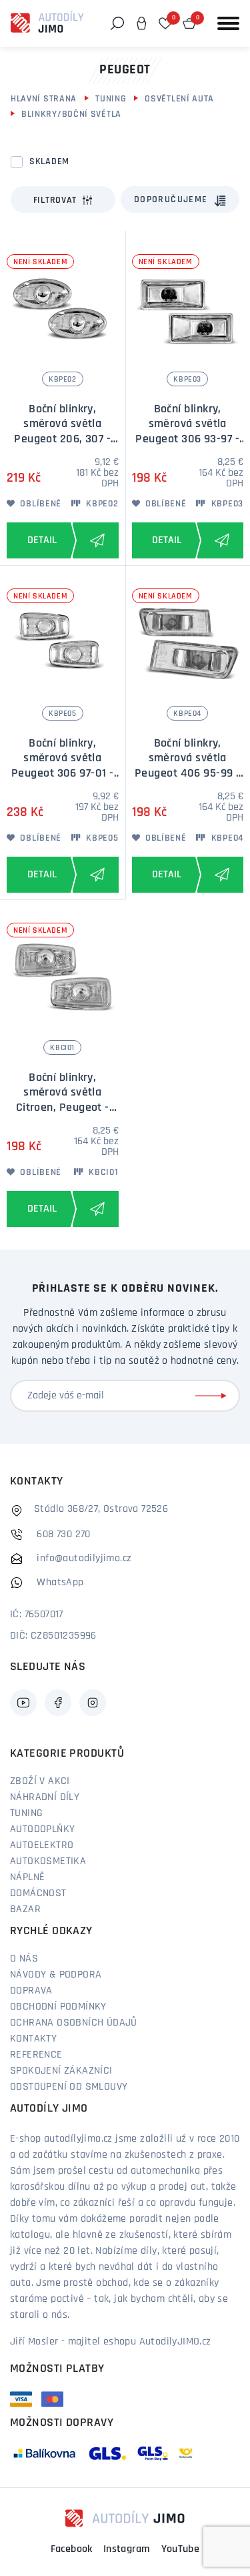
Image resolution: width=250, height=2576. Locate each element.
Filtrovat (55, 200)
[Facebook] (58, 1703)
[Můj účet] (141, 23)
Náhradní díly (45, 1797)
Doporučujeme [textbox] (171, 200)
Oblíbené (40, 504)
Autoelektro (42, 1845)
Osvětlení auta (179, 99)
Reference (36, 2055)
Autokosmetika (48, 1861)
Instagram (127, 2549)
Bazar (25, 1909)
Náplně (27, 1877)
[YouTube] (23, 1703)
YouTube (181, 2549)
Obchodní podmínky (58, 2007)
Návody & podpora (56, 1975)
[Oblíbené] (165, 23)
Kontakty (33, 2039)
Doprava (31, 1991)
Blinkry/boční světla (71, 114)
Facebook (72, 2549)
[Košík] (189, 23)
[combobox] (180, 199)
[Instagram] (93, 1703)
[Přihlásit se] (213, 1396)
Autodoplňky (42, 1829)
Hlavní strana (44, 99)
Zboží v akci (40, 1781)
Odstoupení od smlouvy (69, 2087)
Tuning (111, 99)
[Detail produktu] (39, 540)
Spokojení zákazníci (61, 2071)
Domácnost (38, 1893)
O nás (24, 1959)
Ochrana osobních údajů (74, 2023)
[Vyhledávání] (117, 23)
